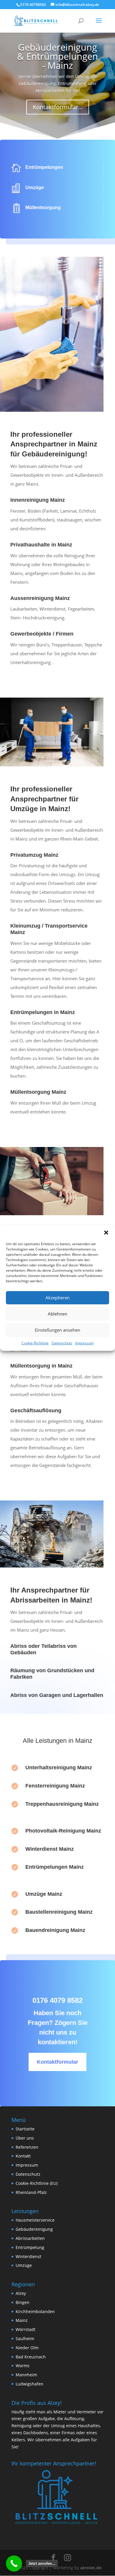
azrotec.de (90, 2568)
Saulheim (25, 2339)
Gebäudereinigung (34, 2229)
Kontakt (23, 2156)
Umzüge (24, 2265)
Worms (23, 2366)
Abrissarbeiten (30, 2238)
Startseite (25, 2129)
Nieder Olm (27, 2348)
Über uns (25, 2138)
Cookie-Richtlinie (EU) (37, 2183)
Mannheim (26, 2375)
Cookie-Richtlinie (35, 1343)
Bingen (23, 2302)
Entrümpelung (30, 2247)
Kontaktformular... (58, 107)
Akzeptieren (57, 1298)
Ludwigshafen (29, 2384)
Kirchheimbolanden (35, 2311)
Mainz (22, 2320)
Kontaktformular (57, 2062)
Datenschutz (62, 1343)
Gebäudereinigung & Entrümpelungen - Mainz (57, 56)
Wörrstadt (26, 2329)
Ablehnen (57, 1314)
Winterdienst (28, 2256)
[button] (106, 1233)
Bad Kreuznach (31, 2357)
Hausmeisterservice (35, 2220)
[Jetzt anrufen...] (14, 2564)
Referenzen (27, 2147)
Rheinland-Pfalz (31, 2192)
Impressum (84, 1343)
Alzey (21, 2293)
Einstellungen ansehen (57, 1330)
